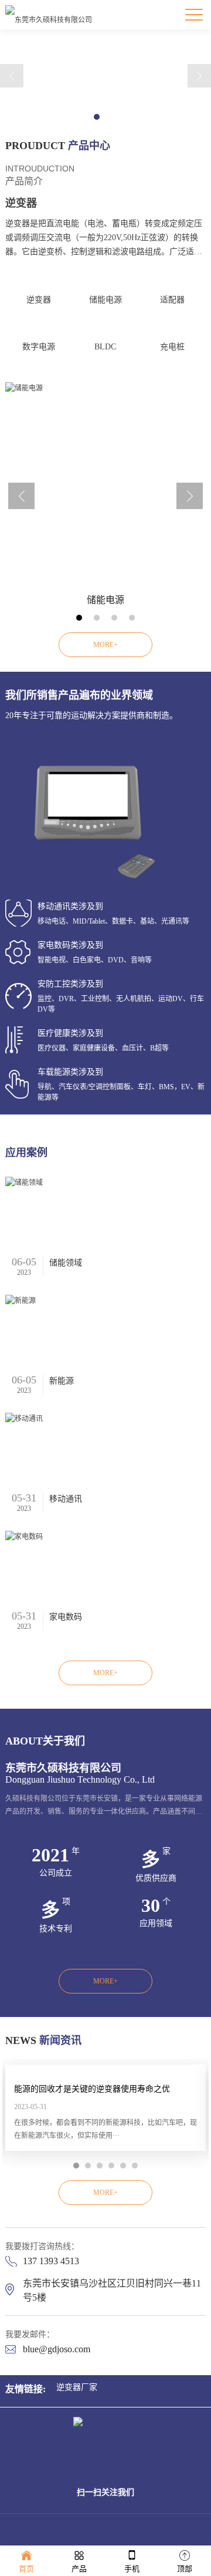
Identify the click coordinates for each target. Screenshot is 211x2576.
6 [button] (135, 2166)
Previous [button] (12, 76)
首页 (26, 2569)
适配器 (172, 300)
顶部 (185, 2569)
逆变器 (39, 300)
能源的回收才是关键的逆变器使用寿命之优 (92, 2089)
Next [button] (199, 76)
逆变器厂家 (77, 2387)
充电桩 (172, 347)
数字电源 (39, 347)
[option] (105, 499)
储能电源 (105, 300)
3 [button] (114, 618)
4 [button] (132, 618)
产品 (79, 2569)
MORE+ (105, 645)
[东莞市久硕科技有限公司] (49, 15)
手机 (132, 2569)
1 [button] (97, 117)
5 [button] (123, 2166)
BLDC (105, 347)
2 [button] (114, 117)
